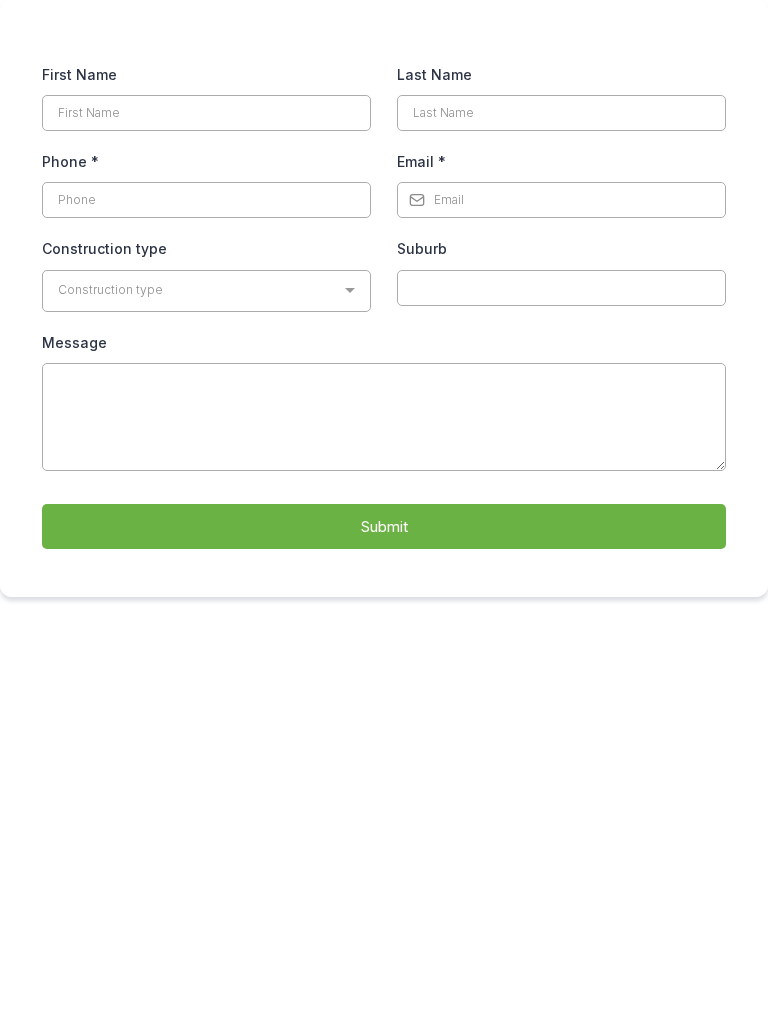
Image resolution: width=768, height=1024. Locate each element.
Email (421, 161)
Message (74, 342)
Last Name (434, 74)
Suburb (422, 248)
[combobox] (206, 291)
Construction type (104, 248)
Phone (70, 161)
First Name (79, 74)
